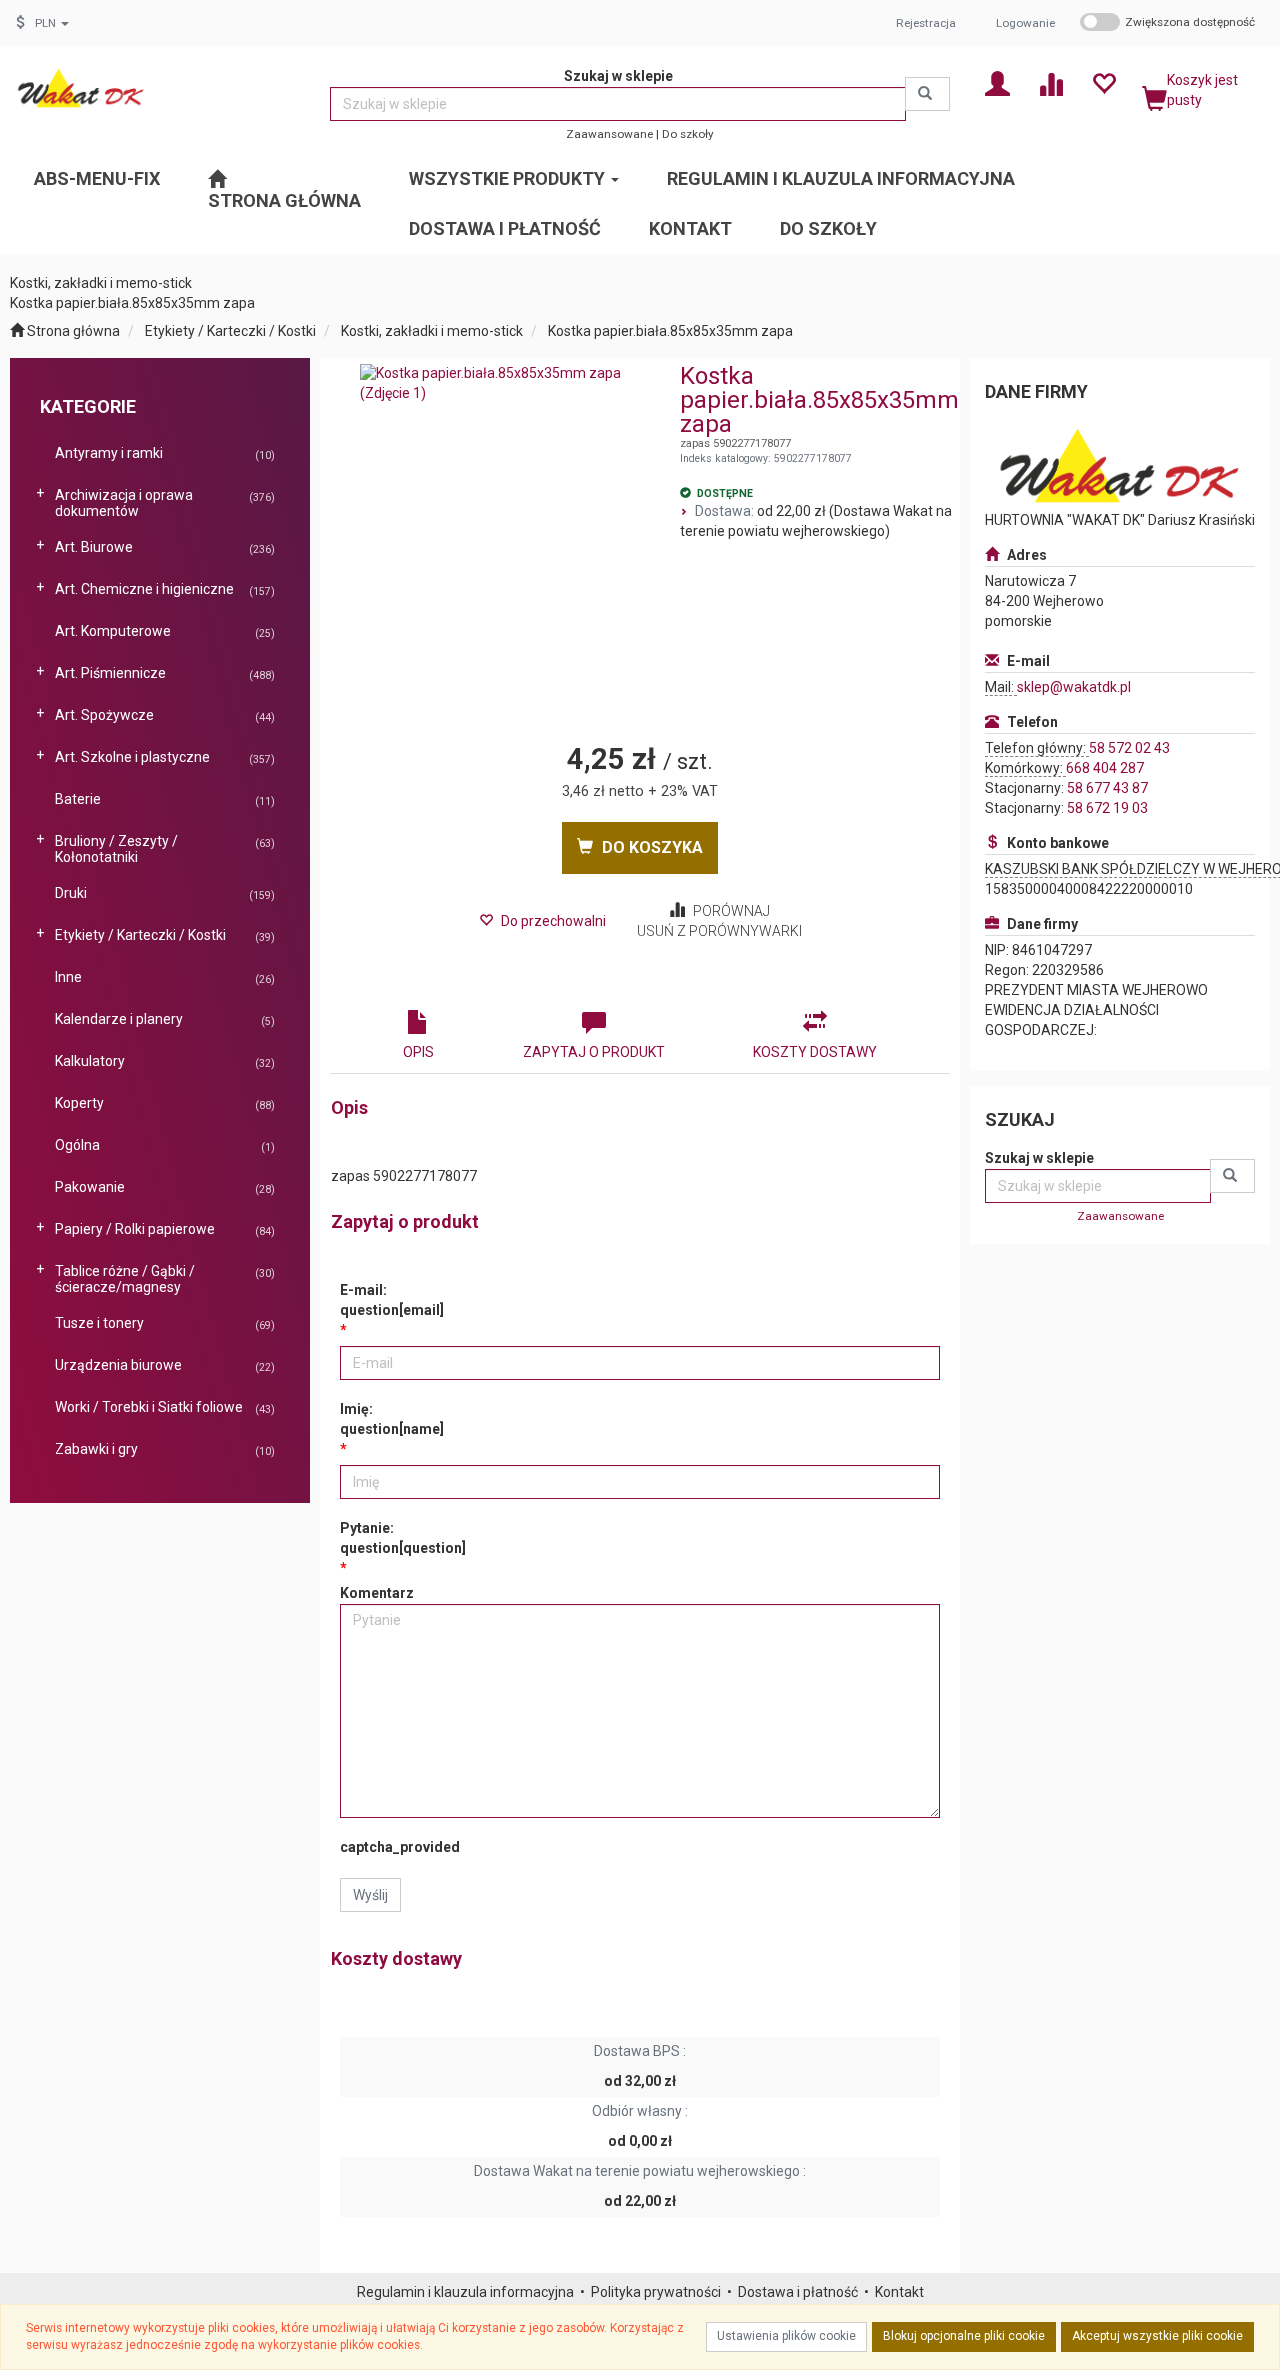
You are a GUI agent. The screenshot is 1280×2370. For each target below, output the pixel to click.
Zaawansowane (609, 134)
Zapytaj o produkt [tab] (594, 1052)
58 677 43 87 (1107, 788)
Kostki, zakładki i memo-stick (432, 331)
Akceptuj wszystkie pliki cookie (1157, 2336)
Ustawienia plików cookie (786, 2336)
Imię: (392, 1419)
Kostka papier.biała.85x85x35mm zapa (670, 331)
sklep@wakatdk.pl (1074, 687)
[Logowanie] (997, 82)
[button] (52, 23)
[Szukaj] (927, 94)
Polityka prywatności (656, 2292)
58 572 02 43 (1129, 748)
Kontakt (899, 2292)
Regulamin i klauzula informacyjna (465, 2292)
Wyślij (370, 1895)
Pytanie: (403, 1538)
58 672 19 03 (1107, 808)
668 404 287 (1105, 768)
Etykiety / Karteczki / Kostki (230, 331)
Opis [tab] (418, 1052)
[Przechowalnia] (1103, 82)
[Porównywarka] (1050, 82)
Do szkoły (688, 134)
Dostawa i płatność (798, 2292)
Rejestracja (926, 23)
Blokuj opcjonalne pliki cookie (964, 2336)
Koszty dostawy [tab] (815, 1052)
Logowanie (1025, 23)
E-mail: (392, 1300)
